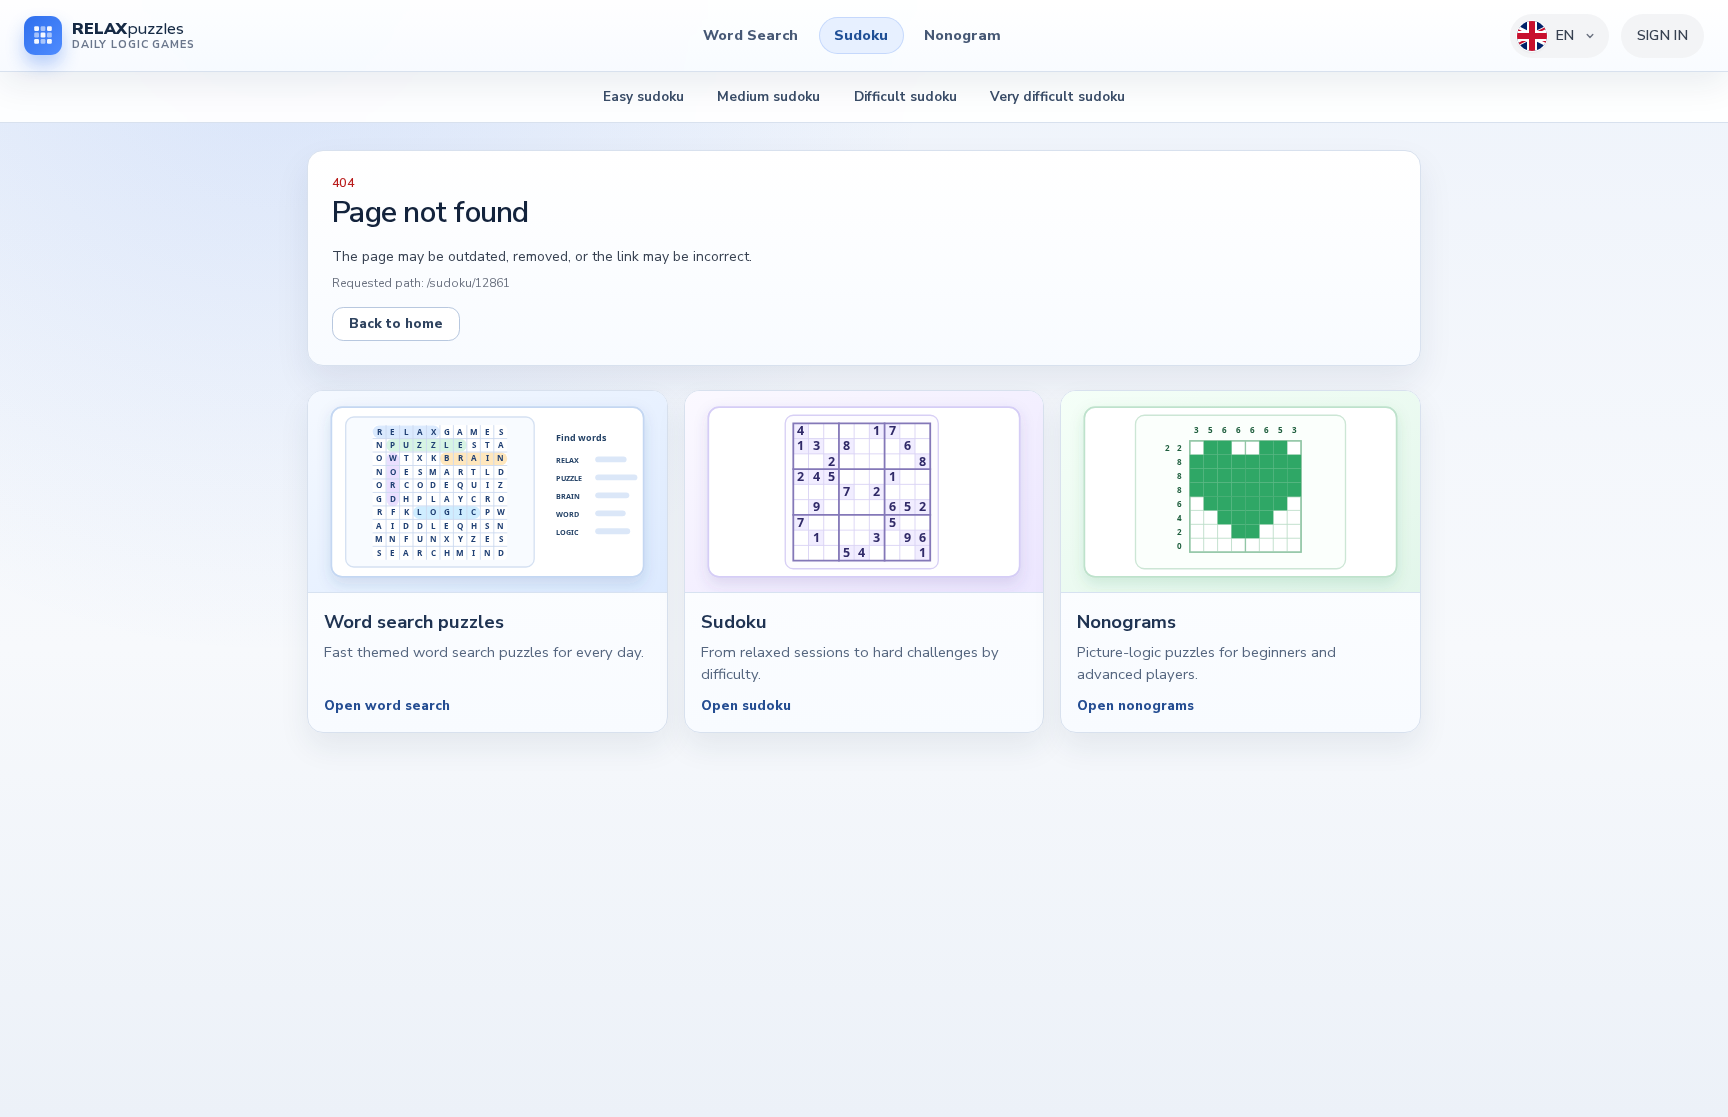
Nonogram (962, 35)
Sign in (1662, 35)
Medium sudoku (768, 96)
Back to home (396, 323)
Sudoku (861, 35)
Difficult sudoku (905, 96)
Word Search (750, 35)
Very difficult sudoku (1057, 96)
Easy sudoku (643, 96)
